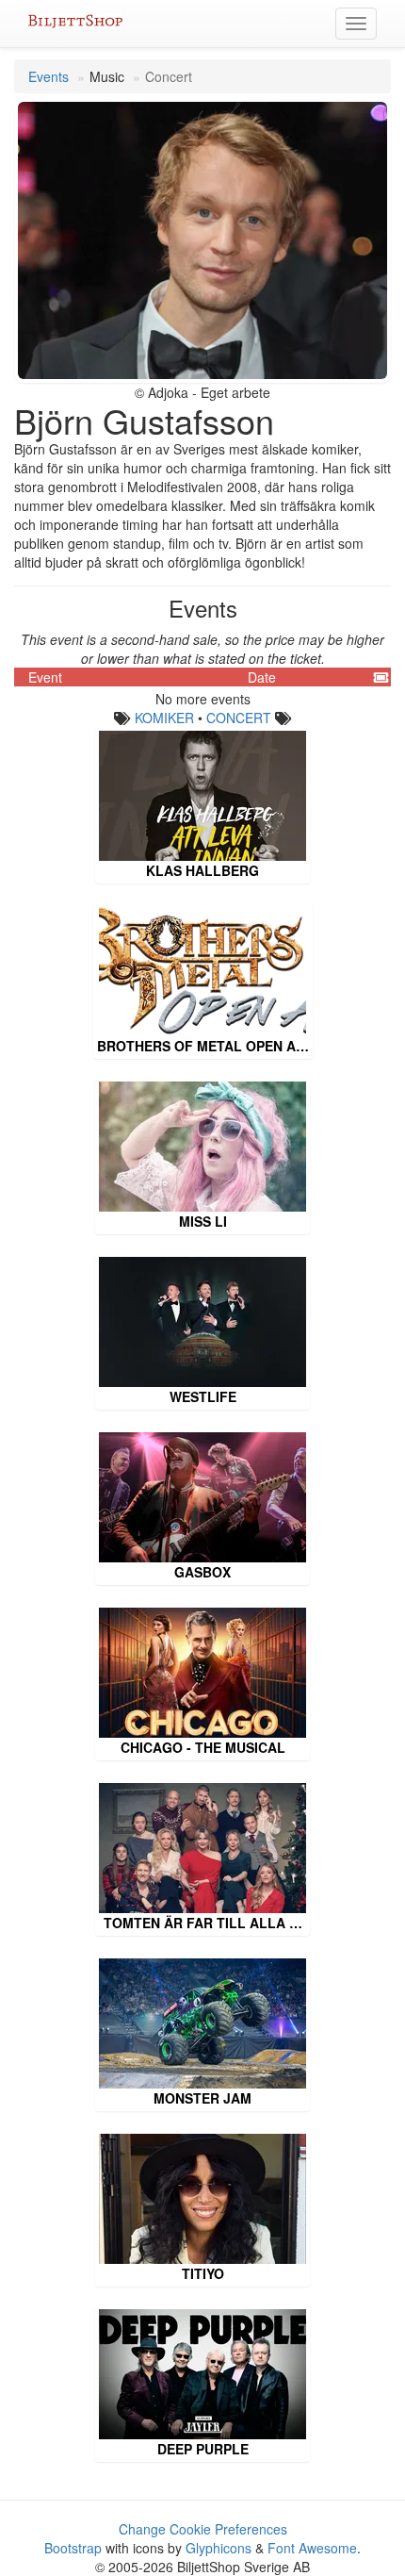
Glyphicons (219, 2548)
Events (49, 76)
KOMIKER (164, 718)
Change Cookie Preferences (203, 2529)
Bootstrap (73, 2548)
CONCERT (239, 718)
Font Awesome (312, 2548)
